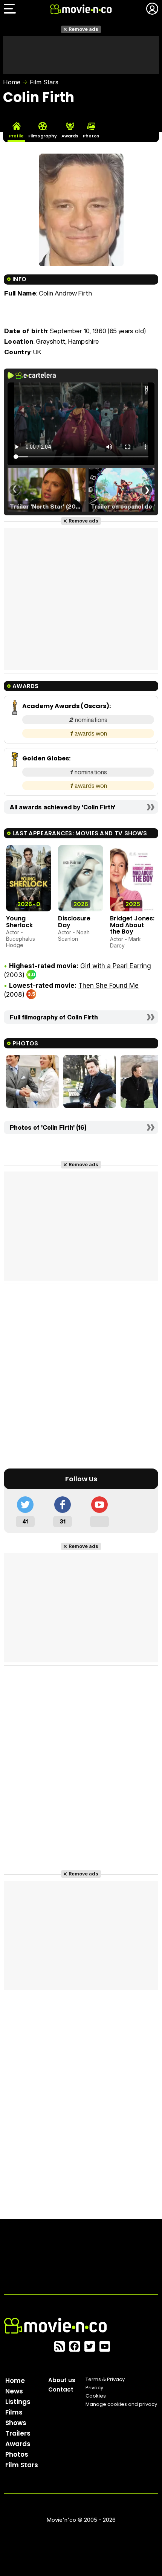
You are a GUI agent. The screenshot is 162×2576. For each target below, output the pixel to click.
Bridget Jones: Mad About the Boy (132, 925)
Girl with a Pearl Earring (116, 966)
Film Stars (44, 82)
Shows (16, 2423)
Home (12, 82)
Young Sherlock (19, 922)
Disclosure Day (74, 922)
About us (62, 2380)
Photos (17, 2454)
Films (14, 2412)
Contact (61, 2389)
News (14, 2391)
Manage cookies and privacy (121, 2404)
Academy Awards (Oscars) (66, 706)
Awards (18, 2444)
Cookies (96, 2396)
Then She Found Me (109, 986)
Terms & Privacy (105, 2379)
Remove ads (83, 29)
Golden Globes (46, 758)
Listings (18, 2402)
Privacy (94, 2388)
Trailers (18, 2433)
